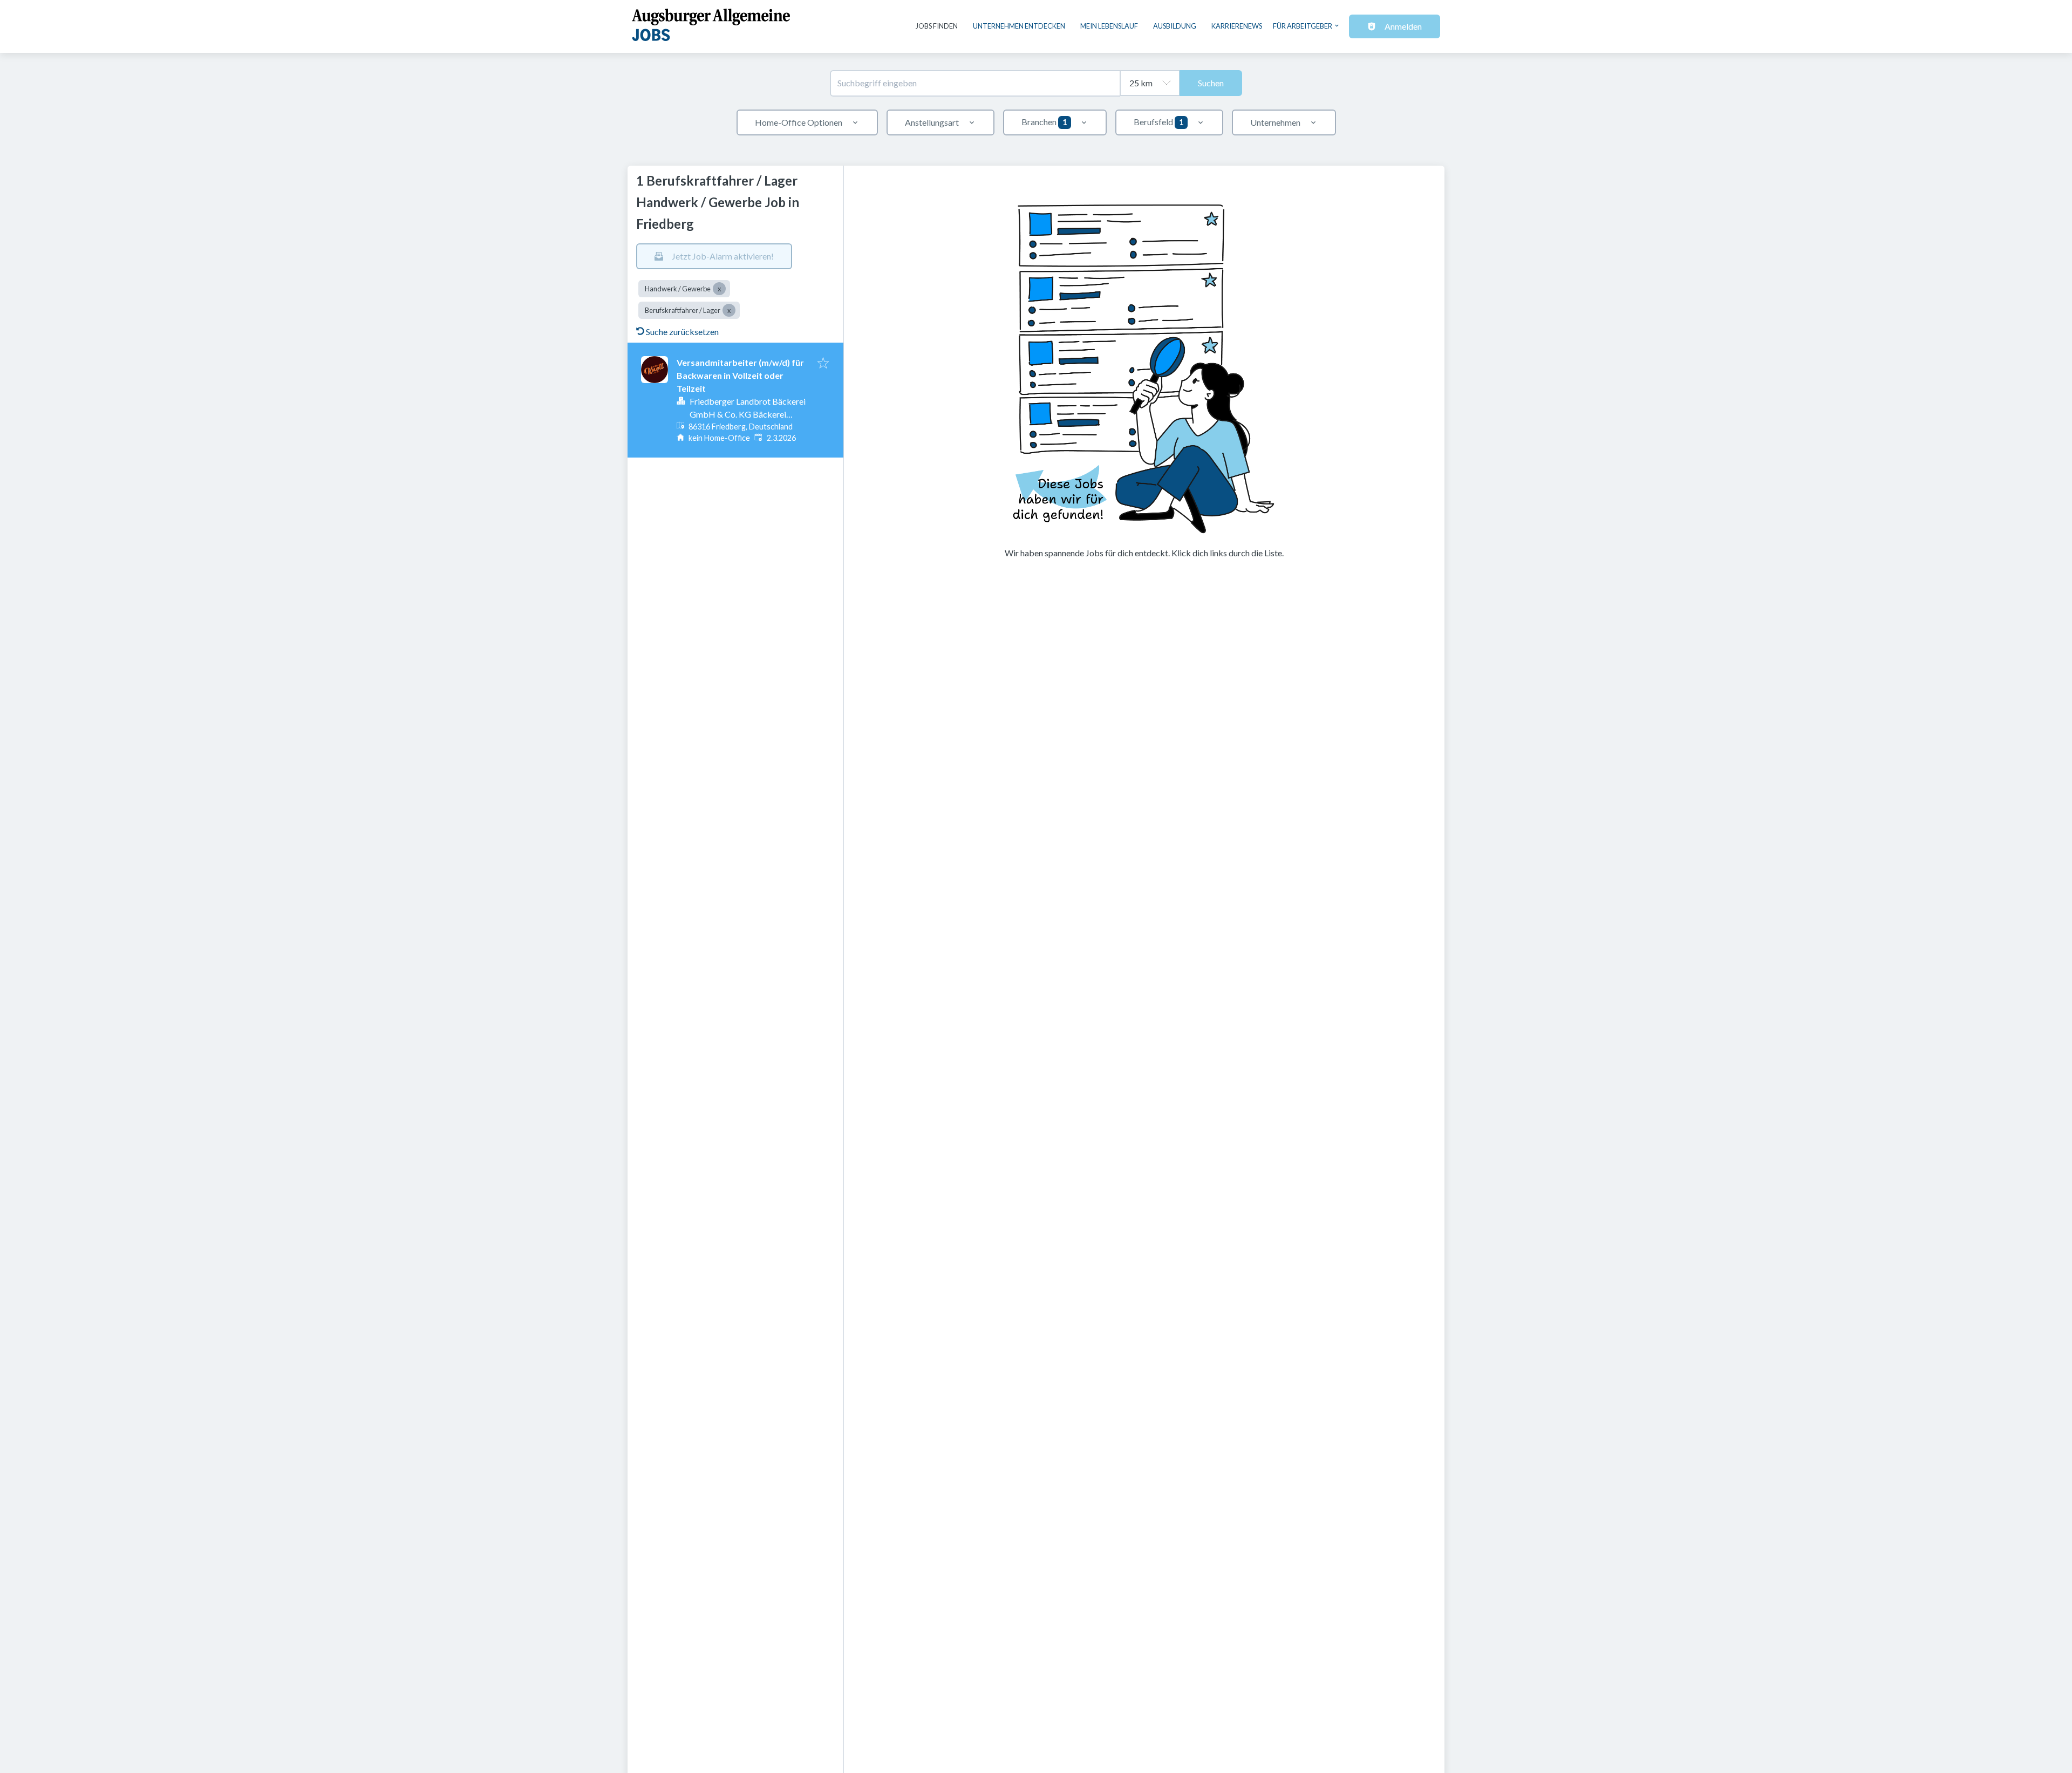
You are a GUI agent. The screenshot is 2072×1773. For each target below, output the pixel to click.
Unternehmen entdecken (1019, 26)
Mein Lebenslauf (1109, 26)
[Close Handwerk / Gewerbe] (719, 289)
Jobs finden (937, 26)
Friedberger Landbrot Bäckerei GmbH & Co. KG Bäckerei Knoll (748, 414)
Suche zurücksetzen (682, 332)
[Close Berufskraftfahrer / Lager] (729, 310)
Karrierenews (1237, 26)
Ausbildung (1175, 26)
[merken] (823, 364)
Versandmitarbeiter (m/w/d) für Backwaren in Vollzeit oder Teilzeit (740, 375)
